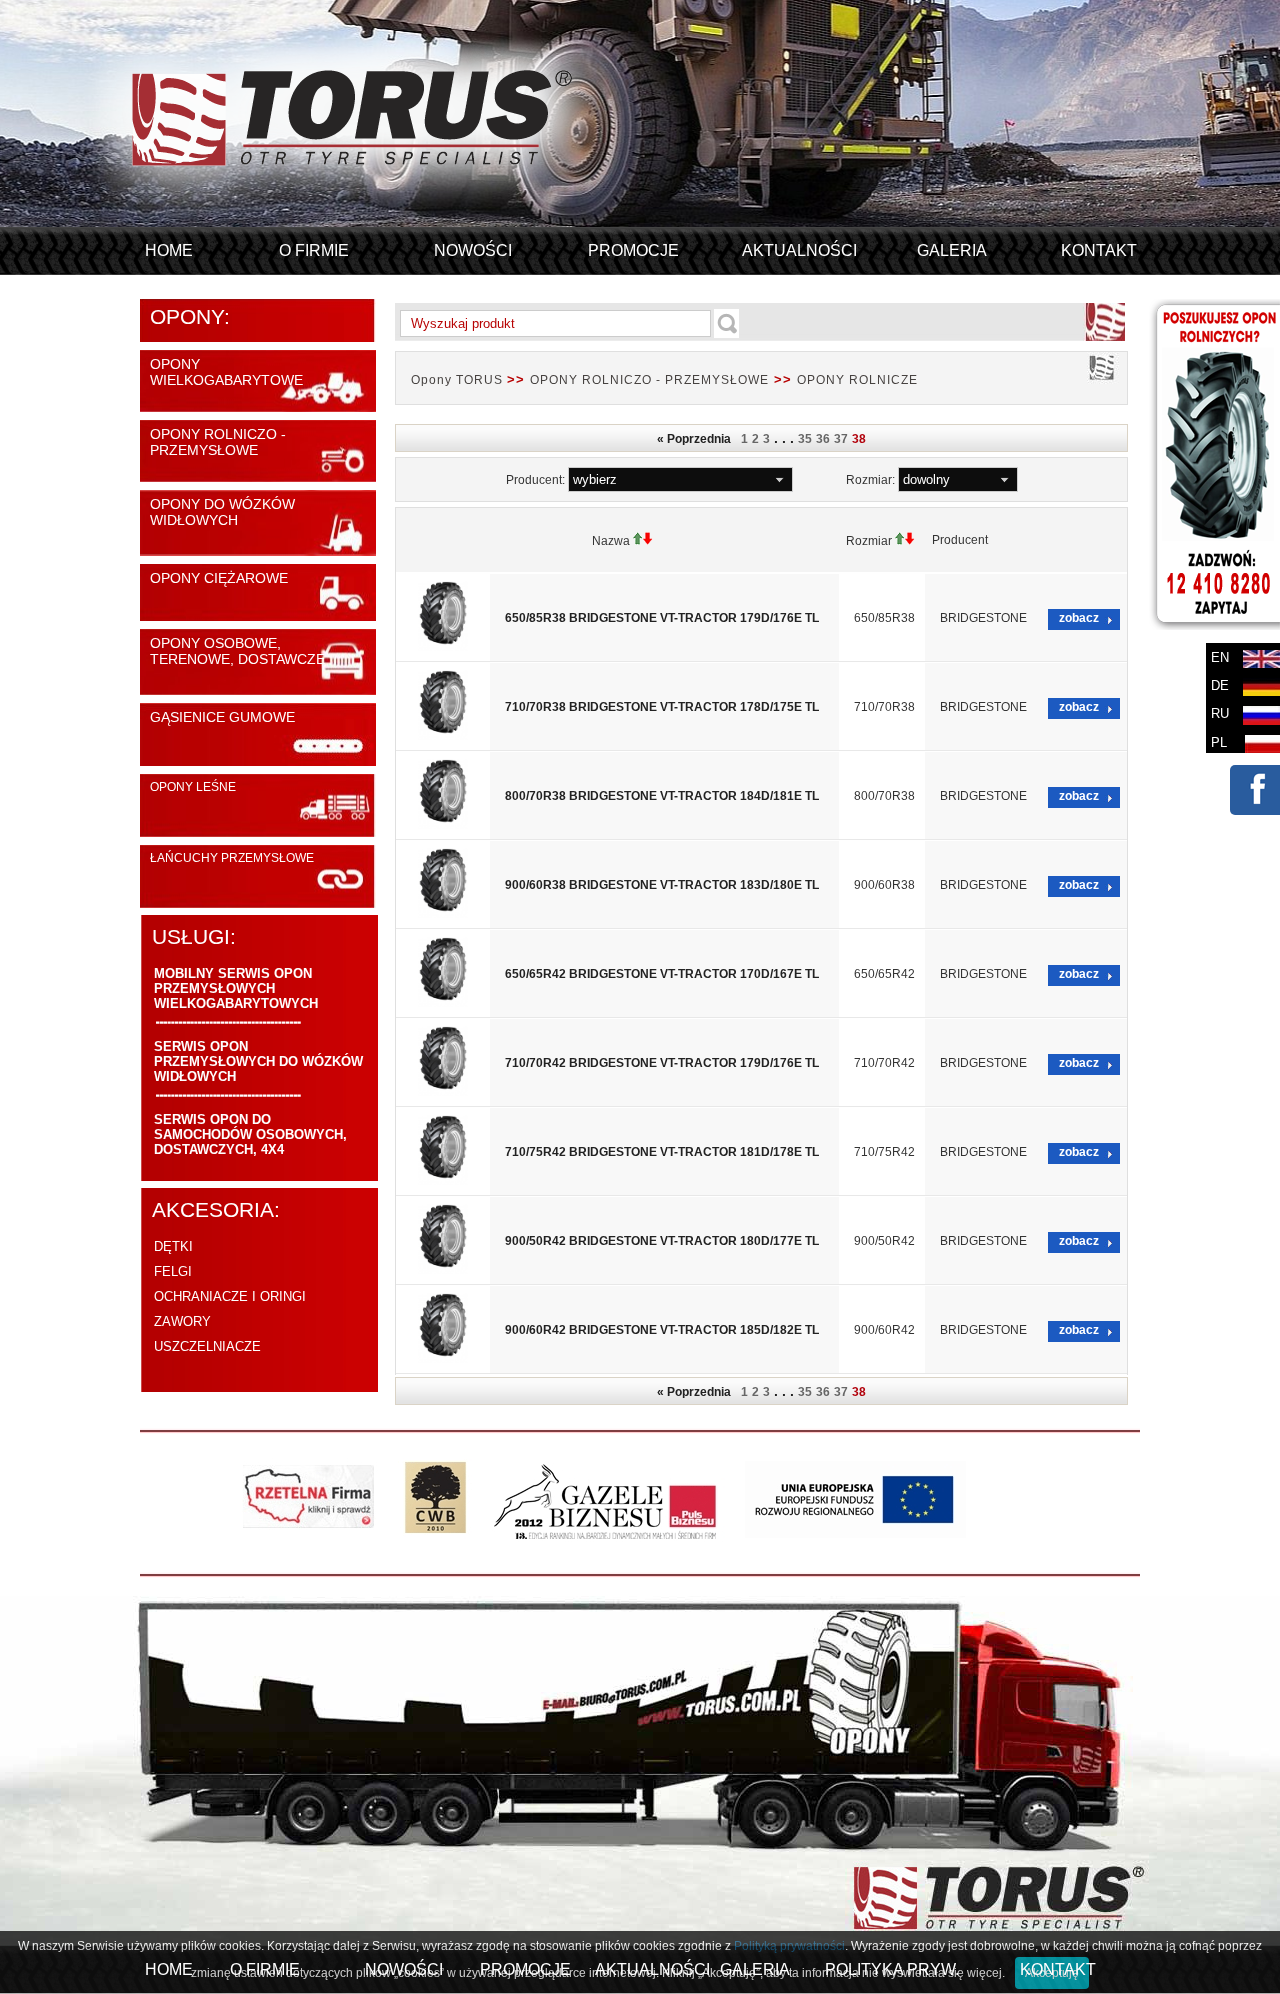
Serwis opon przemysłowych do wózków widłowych (258, 1061)
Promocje (633, 250)
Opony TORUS (459, 380)
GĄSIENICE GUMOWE (222, 717)
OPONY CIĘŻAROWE (219, 578)
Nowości (473, 250)
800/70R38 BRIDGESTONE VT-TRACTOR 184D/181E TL (662, 796)
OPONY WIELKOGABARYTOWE (226, 372)
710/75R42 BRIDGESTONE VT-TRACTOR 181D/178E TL (662, 1152)
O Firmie (314, 250)
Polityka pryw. (892, 1969)
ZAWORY (182, 1321)
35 (805, 439)
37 (841, 439)
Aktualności (799, 250)
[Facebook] (1254, 804)
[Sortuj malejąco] (648, 540)
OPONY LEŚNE (193, 787)
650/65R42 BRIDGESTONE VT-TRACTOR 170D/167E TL (662, 974)
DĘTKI (173, 1246)
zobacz (1079, 618)
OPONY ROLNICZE (857, 380)
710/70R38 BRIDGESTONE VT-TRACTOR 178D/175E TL (662, 707)
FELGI (173, 1271)
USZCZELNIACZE (207, 1346)
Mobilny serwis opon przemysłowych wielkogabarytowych (236, 988)
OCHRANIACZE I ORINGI (230, 1296)
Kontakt (1099, 250)
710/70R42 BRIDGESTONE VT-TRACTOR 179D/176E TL (662, 1063)
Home (169, 250)
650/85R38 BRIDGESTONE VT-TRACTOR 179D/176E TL (662, 618)
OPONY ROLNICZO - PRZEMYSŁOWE (218, 442)
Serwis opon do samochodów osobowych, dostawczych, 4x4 (250, 1134)
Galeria (952, 250)
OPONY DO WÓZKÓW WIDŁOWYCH (222, 512)
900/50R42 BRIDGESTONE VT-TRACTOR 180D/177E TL (662, 1241)
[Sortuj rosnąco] (638, 540)
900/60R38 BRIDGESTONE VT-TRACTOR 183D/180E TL (662, 885)
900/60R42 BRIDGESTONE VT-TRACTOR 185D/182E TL (662, 1330)
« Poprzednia (697, 439)
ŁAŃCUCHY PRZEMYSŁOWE (232, 858)
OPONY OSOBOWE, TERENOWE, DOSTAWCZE (237, 651)
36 (823, 439)
